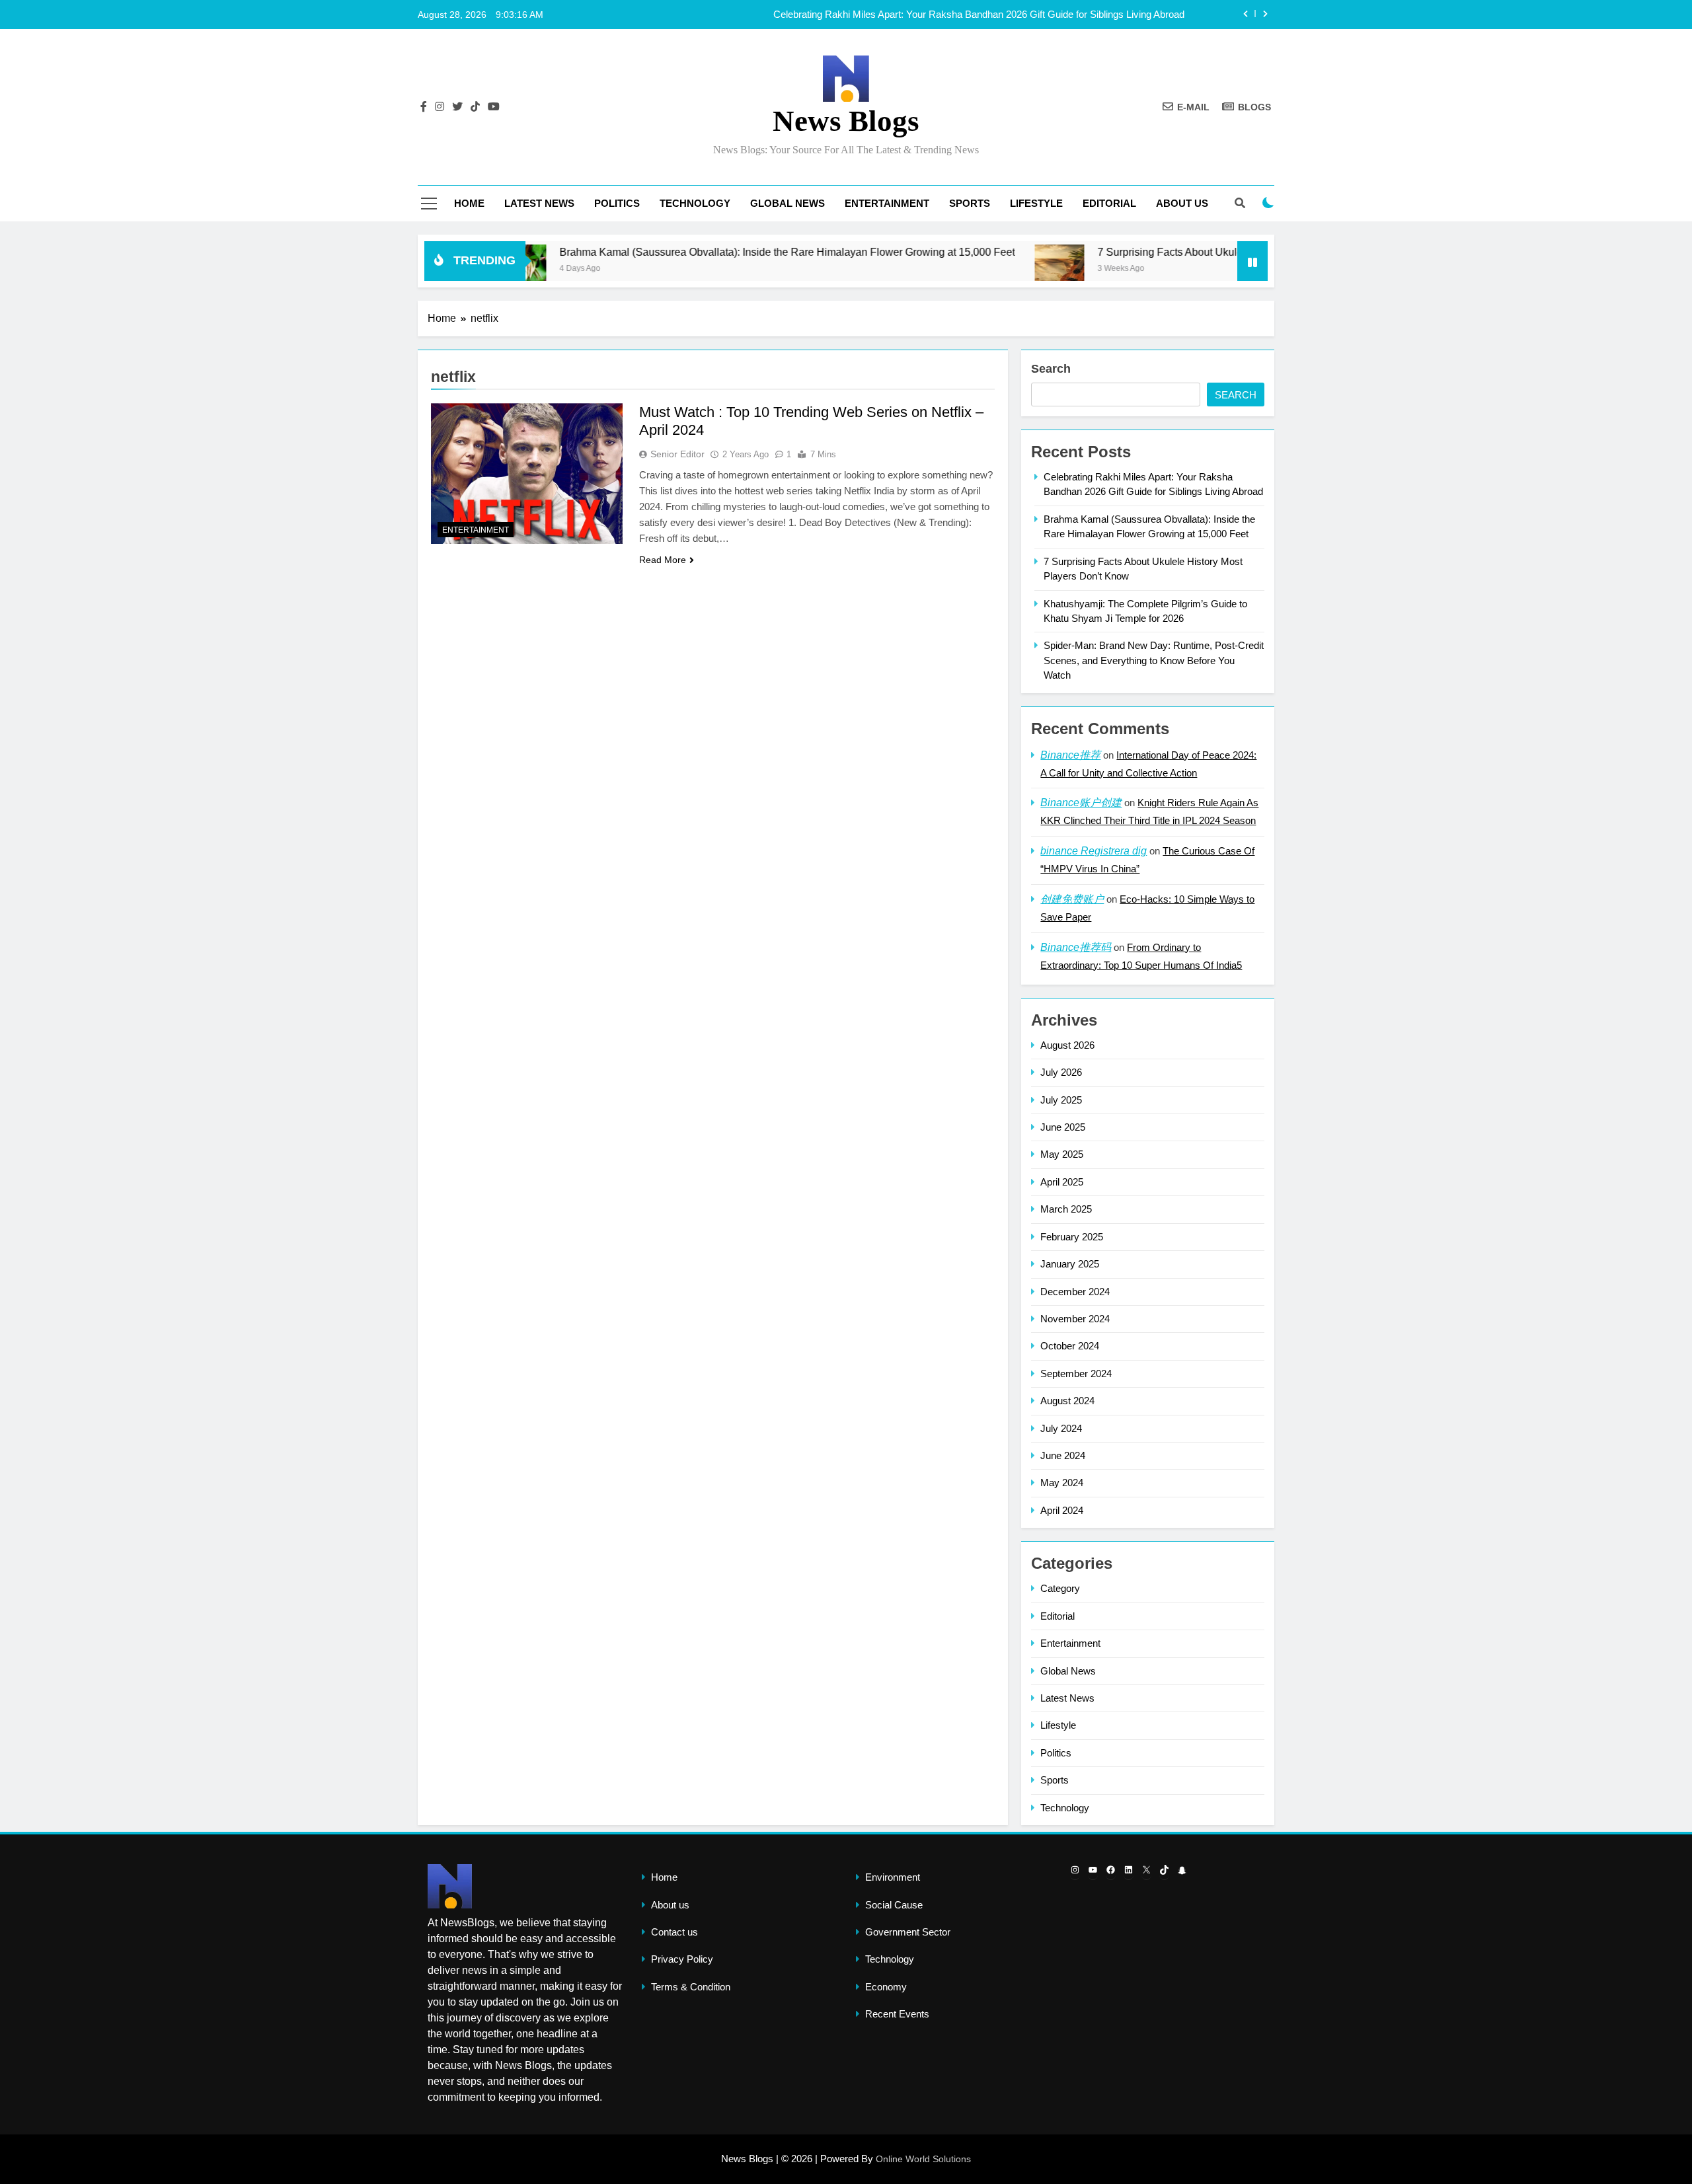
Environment (893, 1877)
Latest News (539, 203)
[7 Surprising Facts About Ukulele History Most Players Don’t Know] (975, 269)
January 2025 (1070, 1264)
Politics (617, 203)
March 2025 (1066, 1209)
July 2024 (1061, 1428)
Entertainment (887, 203)
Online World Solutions (923, 2159)
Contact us (674, 1932)
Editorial (1109, 203)
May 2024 (1062, 1483)
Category (1060, 1588)
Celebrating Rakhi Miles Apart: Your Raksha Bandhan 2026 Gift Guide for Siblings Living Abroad (979, 15)
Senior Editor (677, 454)
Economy (886, 1987)
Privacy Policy (682, 1959)
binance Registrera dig (1094, 851)
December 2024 (1075, 1292)
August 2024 (1067, 1401)
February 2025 (1072, 1237)
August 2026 (1067, 1045)
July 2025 (1061, 1100)
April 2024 (1062, 1510)
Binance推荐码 (1076, 947)
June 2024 (1063, 1455)
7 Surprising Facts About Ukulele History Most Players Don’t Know (1168, 252)
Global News (788, 203)
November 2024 (1075, 1319)
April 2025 (1062, 1182)
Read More (663, 560)
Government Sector (908, 1932)
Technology (695, 203)
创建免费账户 (1072, 899)
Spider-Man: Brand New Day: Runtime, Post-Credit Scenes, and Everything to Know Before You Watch (1154, 660)
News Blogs (846, 121)
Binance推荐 (1070, 755)
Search (1051, 369)
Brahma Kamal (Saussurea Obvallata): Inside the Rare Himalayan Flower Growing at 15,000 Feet (702, 252)
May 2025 (1062, 1154)
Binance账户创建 (1081, 803)
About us (1182, 203)
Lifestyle (1036, 203)
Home (469, 203)
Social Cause (894, 1905)
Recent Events (897, 2014)
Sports (970, 203)
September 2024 (1076, 1374)
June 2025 (1063, 1127)
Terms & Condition (691, 1987)
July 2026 (1061, 1072)
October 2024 (1070, 1346)
